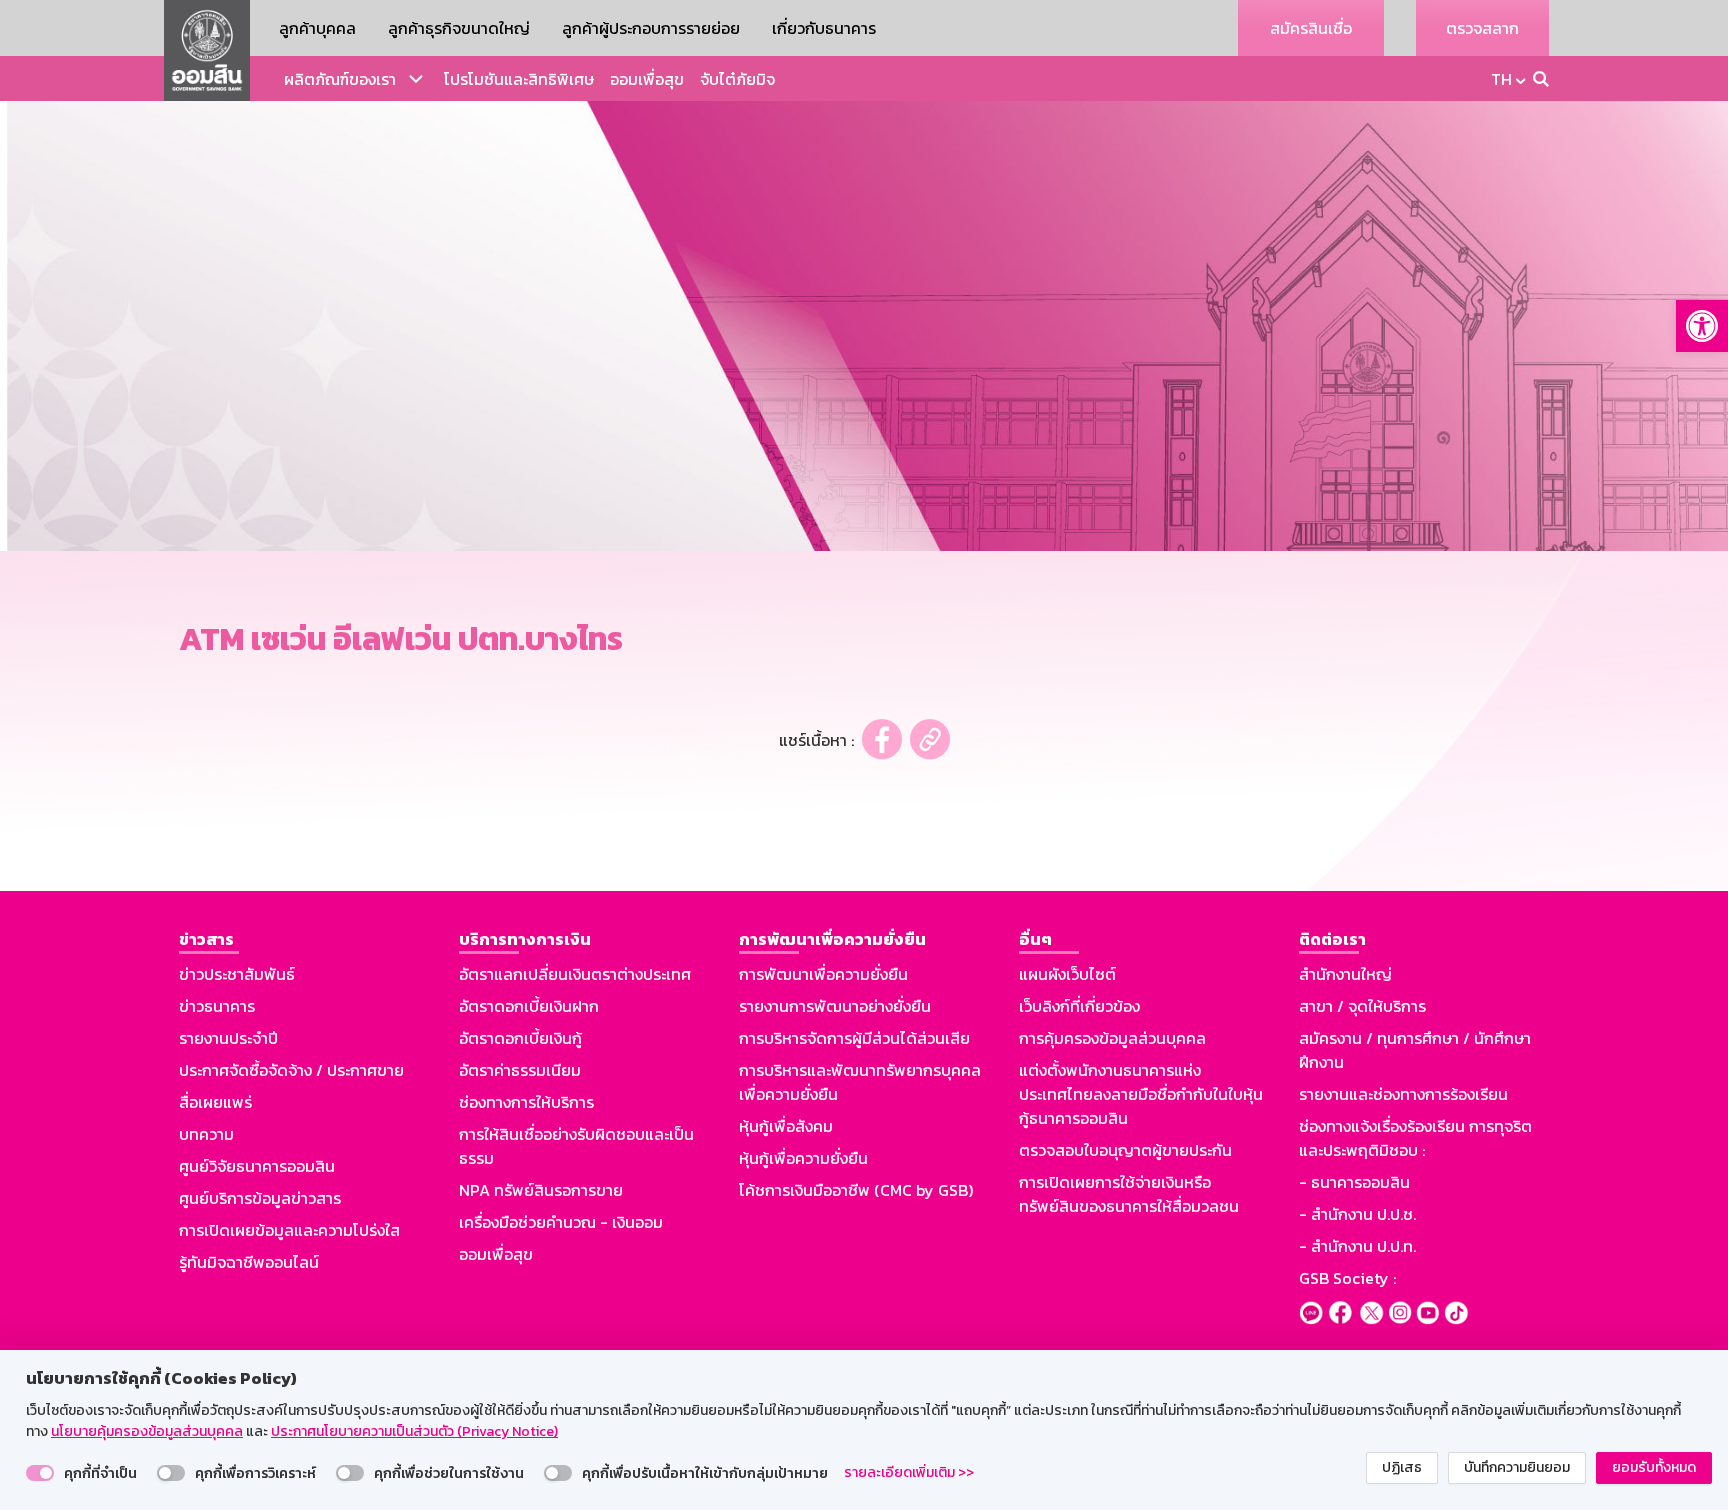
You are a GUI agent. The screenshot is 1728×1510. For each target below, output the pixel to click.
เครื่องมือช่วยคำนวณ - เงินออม (561, 1222)
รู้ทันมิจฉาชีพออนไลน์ (249, 1262)
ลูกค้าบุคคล (317, 28)
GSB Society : (1347, 1278)
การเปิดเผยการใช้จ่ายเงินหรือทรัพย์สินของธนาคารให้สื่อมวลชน (1129, 1194)
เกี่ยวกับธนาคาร (824, 28)
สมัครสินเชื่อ (1311, 28)
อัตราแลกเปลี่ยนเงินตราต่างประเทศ (575, 974)
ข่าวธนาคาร (217, 1006)
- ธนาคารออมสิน (1354, 1182)
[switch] (40, 1473)
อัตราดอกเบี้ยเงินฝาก (529, 1006)
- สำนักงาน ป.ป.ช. (1357, 1214)
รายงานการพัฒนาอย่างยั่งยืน (835, 1006)
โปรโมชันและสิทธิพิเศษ (519, 79)
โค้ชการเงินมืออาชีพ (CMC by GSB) (856, 1190)
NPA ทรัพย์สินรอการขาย (541, 1190)
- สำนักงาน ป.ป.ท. (1357, 1246)
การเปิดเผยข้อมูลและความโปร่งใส (289, 1230)
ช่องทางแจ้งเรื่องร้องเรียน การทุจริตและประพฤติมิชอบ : (1415, 1138)
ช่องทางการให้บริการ (526, 1102)
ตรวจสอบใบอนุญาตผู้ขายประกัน (1125, 1150)
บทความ (206, 1134)
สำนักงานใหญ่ (1345, 974)
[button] (1702, 326)
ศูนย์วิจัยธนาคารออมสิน (257, 1166)
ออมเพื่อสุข (647, 79)
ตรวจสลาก (1482, 28)
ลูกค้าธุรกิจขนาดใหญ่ (459, 28)
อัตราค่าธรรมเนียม (520, 1070)
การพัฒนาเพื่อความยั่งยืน (823, 974)
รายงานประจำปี (228, 1038)
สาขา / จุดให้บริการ (1362, 1006)
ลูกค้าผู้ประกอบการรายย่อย (651, 28)
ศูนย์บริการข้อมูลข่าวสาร (260, 1198)
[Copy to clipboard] (930, 739)
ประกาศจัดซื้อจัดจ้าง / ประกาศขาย (291, 1070)
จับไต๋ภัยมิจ (737, 79)
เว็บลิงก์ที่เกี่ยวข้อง (1079, 1006)
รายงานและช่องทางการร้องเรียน (1403, 1094)
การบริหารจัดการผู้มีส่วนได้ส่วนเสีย (854, 1038)
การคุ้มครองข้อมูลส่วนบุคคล (1112, 1038)
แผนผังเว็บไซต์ (1067, 974)
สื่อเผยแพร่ (215, 1102)
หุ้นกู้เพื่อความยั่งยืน (803, 1158)
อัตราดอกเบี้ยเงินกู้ (520, 1038)
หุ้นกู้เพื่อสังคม (786, 1126)
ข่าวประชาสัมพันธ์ (237, 974)
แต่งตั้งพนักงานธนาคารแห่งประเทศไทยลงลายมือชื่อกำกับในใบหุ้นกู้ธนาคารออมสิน (1141, 1094)
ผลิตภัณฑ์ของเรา (340, 79)
